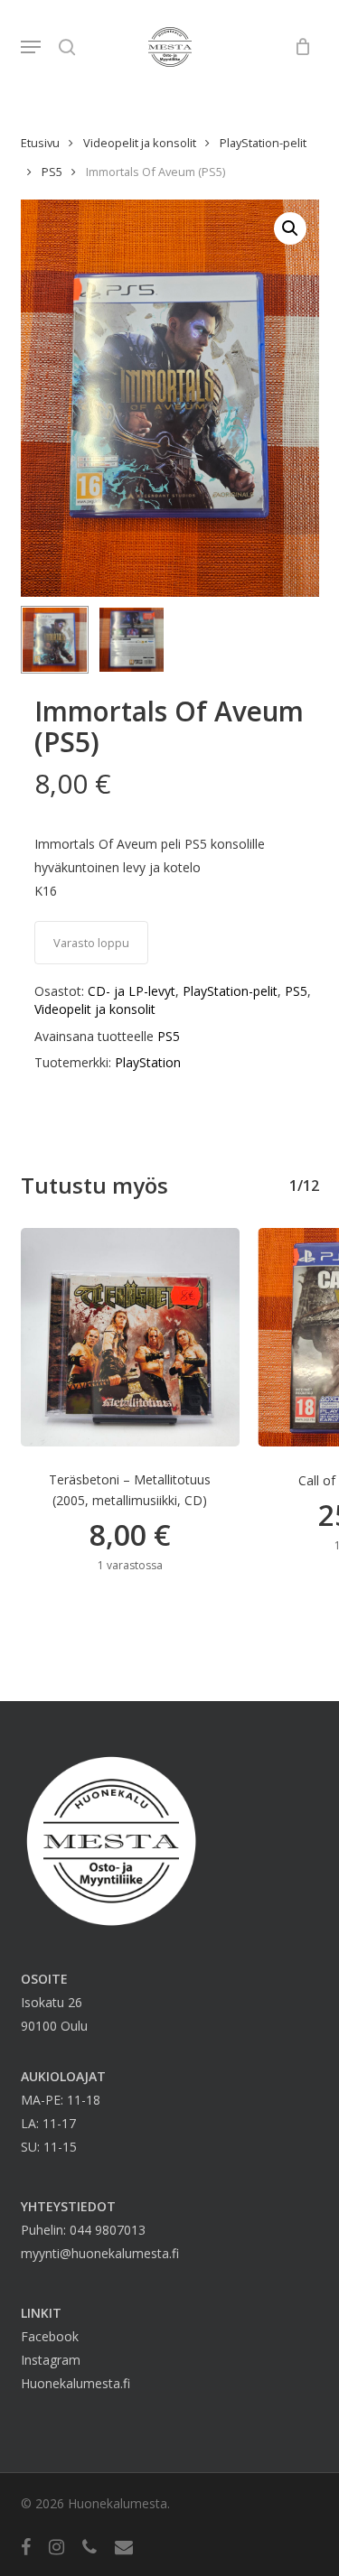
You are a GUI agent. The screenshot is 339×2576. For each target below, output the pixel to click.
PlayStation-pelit (263, 143)
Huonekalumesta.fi (75, 2383)
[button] (31, 47)
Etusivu (40, 143)
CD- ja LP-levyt (132, 991)
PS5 (52, 172)
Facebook (50, 2336)
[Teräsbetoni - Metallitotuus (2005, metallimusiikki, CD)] (131, 1338)
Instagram (51, 2360)
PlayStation (148, 1062)
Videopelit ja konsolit (140, 143)
